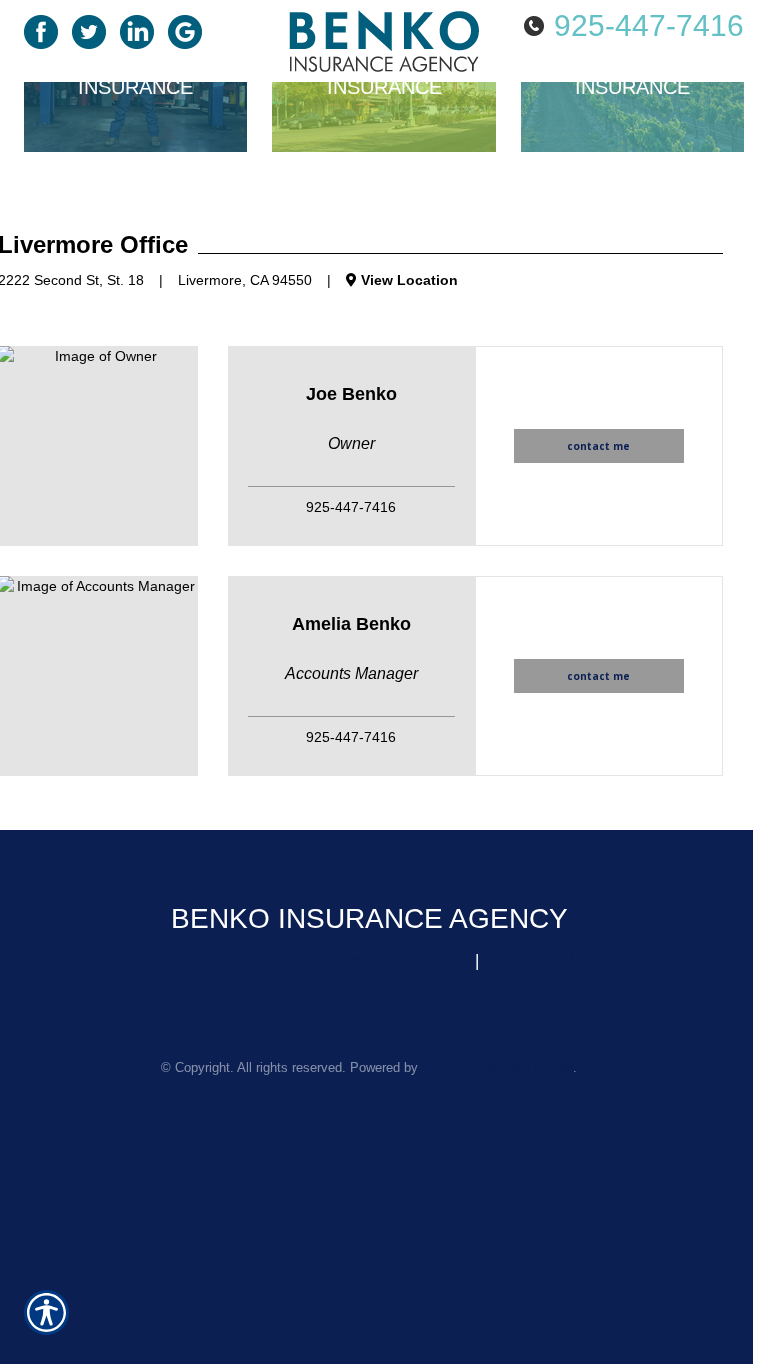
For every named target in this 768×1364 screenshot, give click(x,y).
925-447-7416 (649, 25)
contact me (598, 446)
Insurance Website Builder (497, 1068)
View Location (407, 280)
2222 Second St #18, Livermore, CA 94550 (311, 960)
